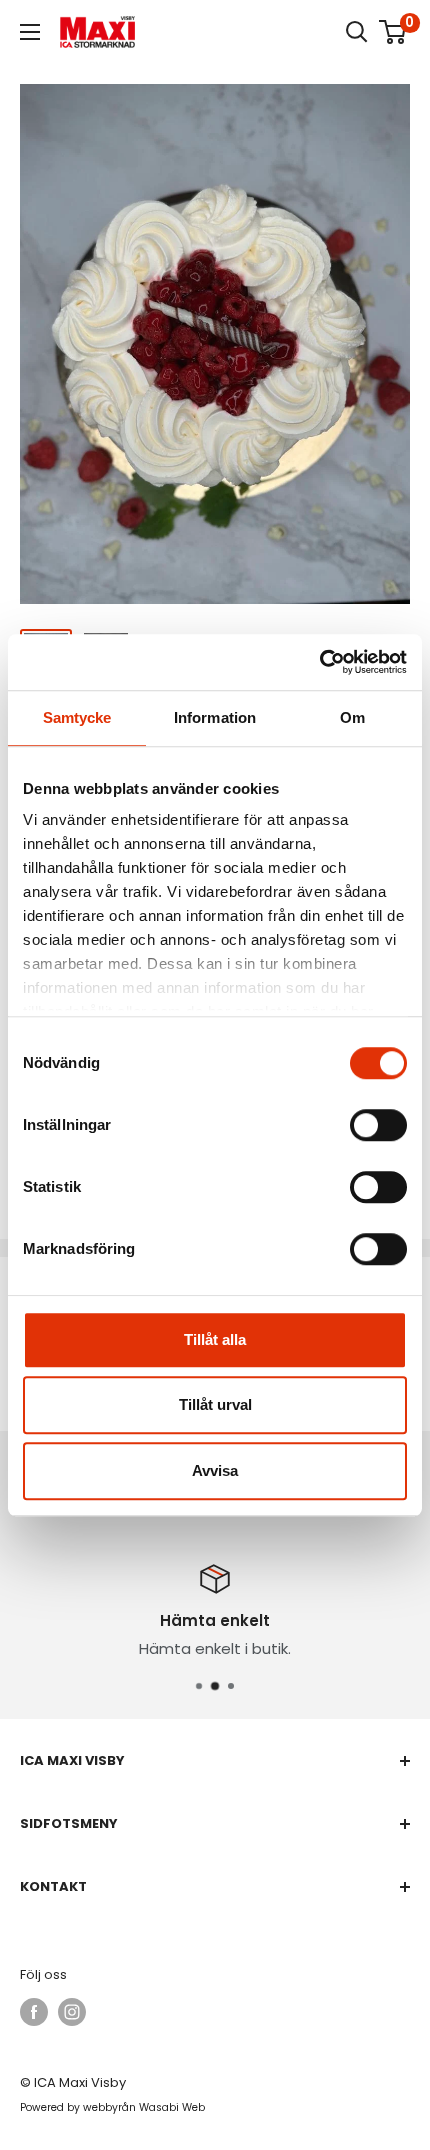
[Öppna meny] (30, 32)
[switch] (378, 1125)
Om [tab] (352, 717)
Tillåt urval (215, 1404)
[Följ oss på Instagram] (72, 2012)
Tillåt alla (215, 1339)
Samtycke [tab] (77, 717)
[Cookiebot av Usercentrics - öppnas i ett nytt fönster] (319, 662)
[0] (393, 32)
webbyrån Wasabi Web (144, 2107)
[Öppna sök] (357, 32)
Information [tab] (215, 717)
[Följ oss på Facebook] (34, 2012)
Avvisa (215, 1470)
